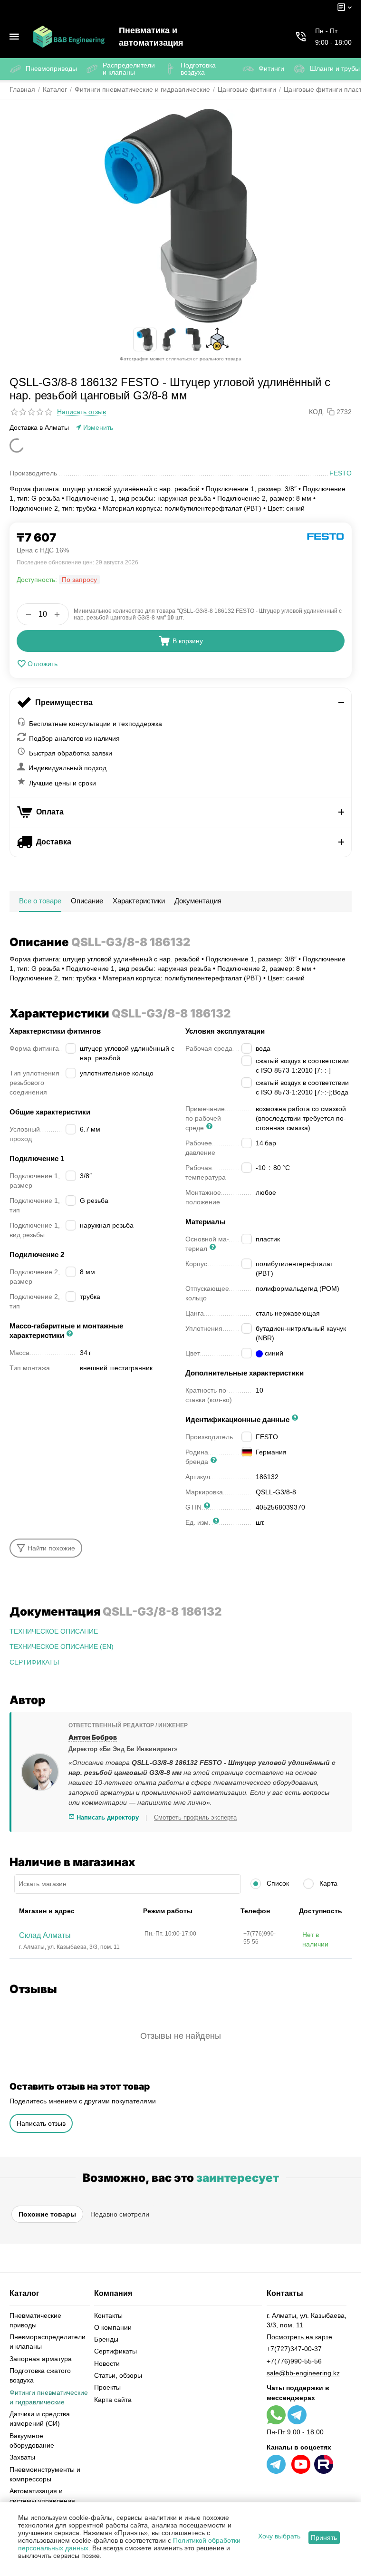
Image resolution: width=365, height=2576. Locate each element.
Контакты (108, 2315)
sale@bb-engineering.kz (303, 2373)
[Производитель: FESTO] (326, 536)
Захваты (22, 2457)
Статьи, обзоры (118, 2375)
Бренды (106, 2339)
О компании (113, 2327)
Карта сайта (113, 2400)
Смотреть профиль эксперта (195, 1817)
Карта (327, 1883)
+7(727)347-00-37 (294, 2349)
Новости (107, 2363)
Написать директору (107, 1817)
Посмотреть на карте (299, 2337)
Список (277, 1883)
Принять (324, 2537)
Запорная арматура (41, 2359)
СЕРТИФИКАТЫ (34, 1662)
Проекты (107, 2387)
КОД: (317, 412)
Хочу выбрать (279, 2536)
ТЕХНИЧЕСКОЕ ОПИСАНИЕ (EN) (62, 1646)
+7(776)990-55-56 (294, 2361)
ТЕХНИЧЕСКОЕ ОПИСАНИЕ (54, 1631)
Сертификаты (115, 2351)
